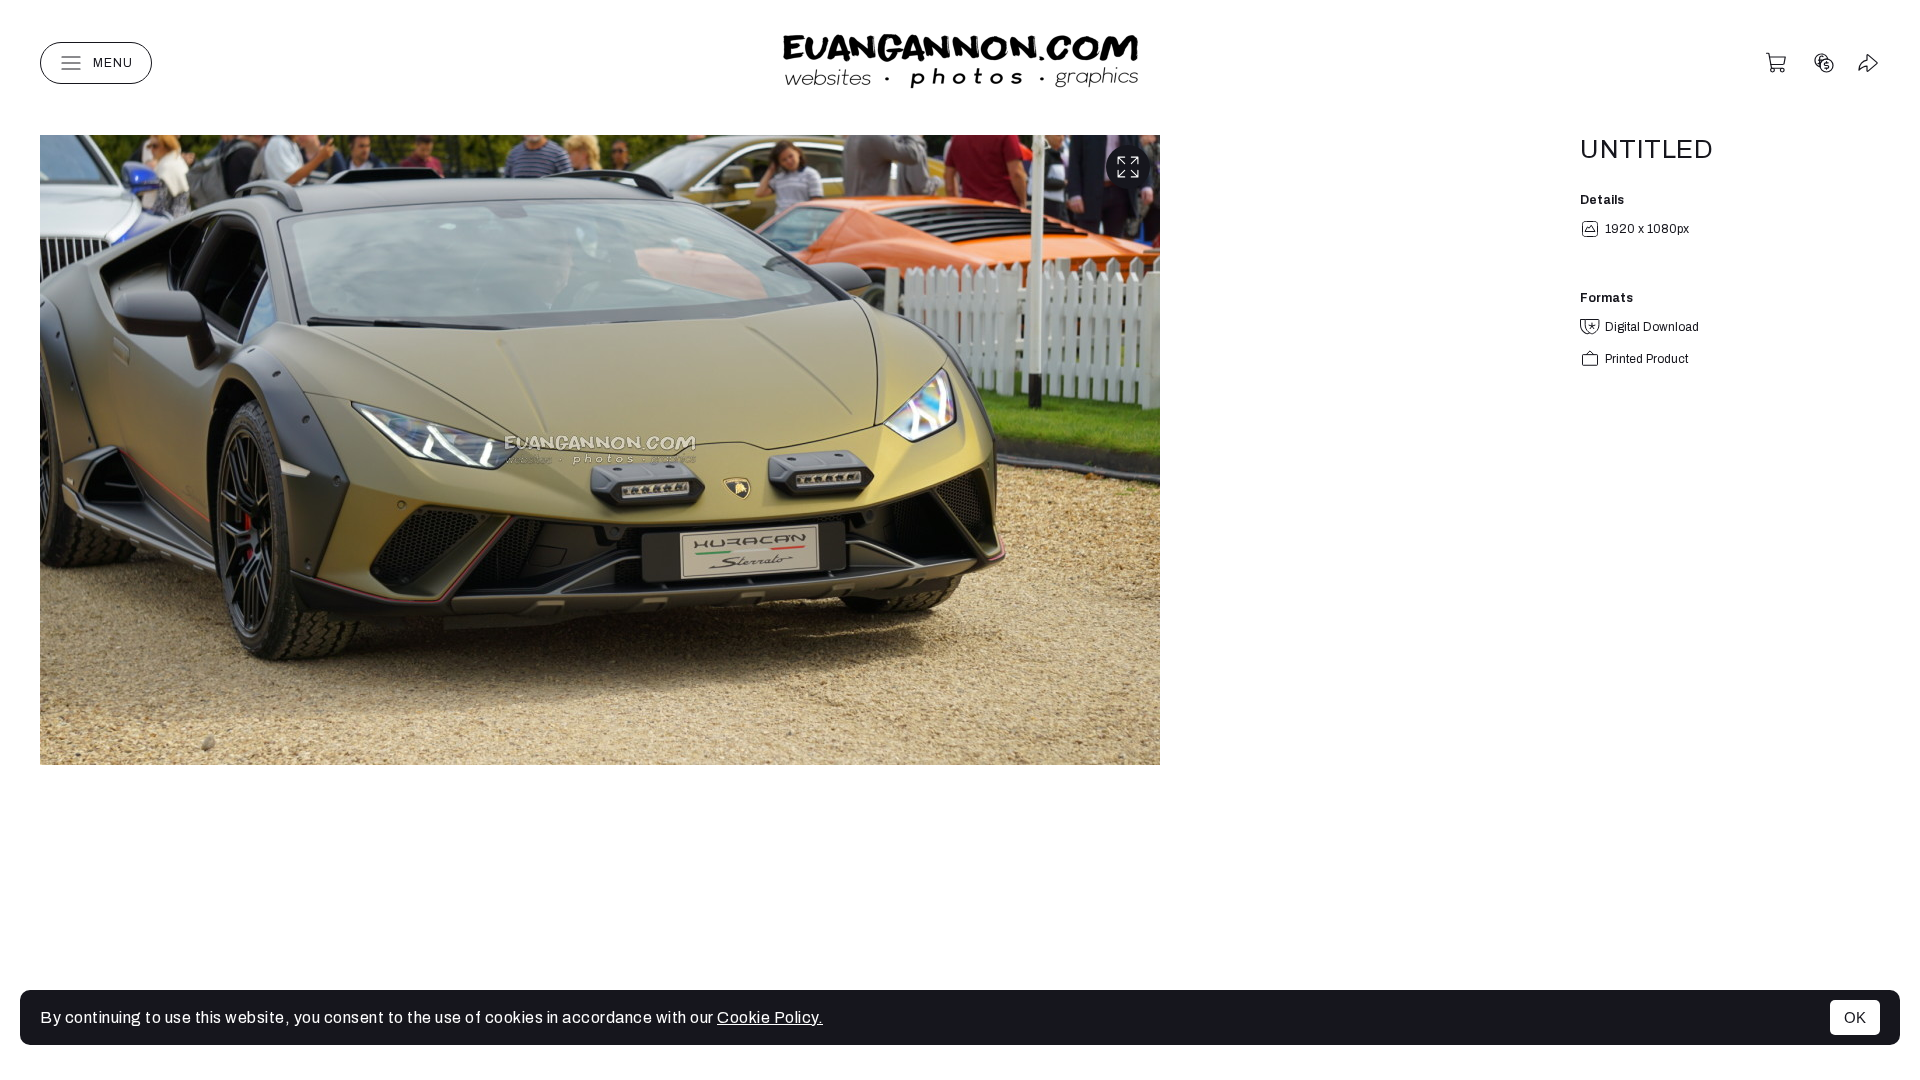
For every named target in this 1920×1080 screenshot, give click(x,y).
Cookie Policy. (770, 1017)
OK (1855, 1017)
